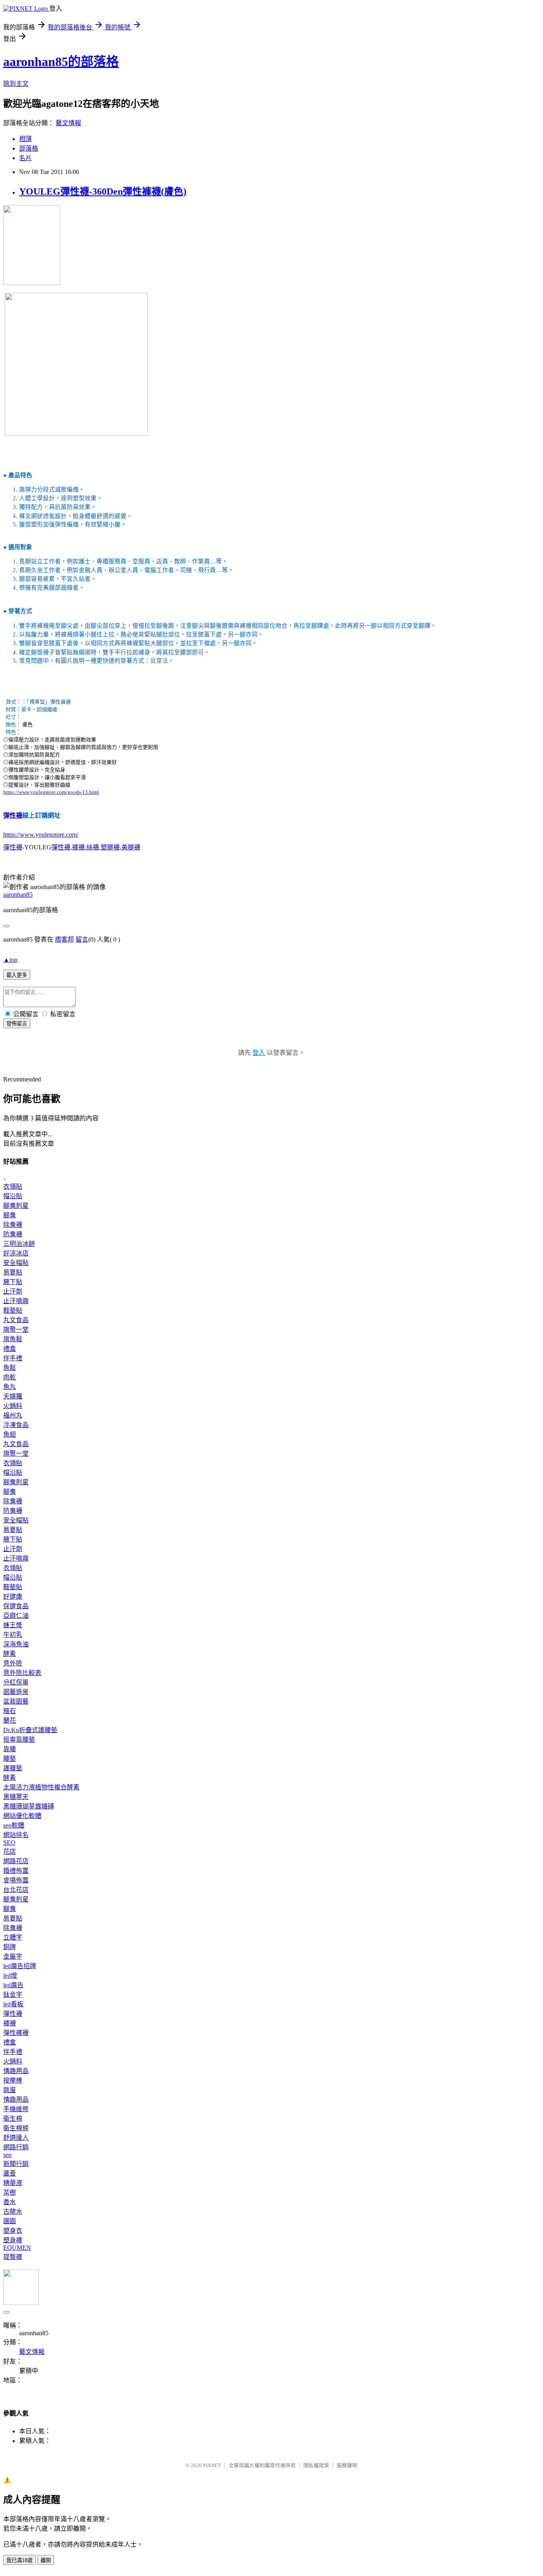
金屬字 (13, 1956)
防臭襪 (13, 1234)
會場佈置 (16, 1880)
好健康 (13, 1596)
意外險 (13, 1663)
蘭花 (10, 1720)
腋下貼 (13, 1282)
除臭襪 (13, 1225)
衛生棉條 (16, 2128)
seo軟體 (14, 1825)
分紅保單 (16, 1682)
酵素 (10, 1654)
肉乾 (10, 1377)
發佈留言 (17, 1024)
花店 (10, 1852)
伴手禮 (13, 1358)
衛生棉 (13, 2119)
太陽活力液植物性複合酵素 (41, 1787)
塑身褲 (13, 2240)
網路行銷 (16, 2147)
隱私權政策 (316, 2465)
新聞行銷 (16, 2164)
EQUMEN (17, 2248)
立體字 (13, 1937)
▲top (10, 960)
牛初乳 (13, 1635)
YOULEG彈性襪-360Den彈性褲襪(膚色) (103, 191)
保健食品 (16, 1606)
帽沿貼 (13, 1196)
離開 (46, 2560)
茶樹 (10, 2192)
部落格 (29, 148)
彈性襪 (13, 815)
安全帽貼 (16, 1263)
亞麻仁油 (16, 1616)
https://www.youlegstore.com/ (41, 834)
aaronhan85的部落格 (61, 62)
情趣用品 (16, 2071)
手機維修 (16, 2109)
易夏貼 (13, 1272)
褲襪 (78, 847)
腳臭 (10, 1215)
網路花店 (16, 1861)
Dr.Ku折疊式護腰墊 (30, 1730)
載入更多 (17, 975)
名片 (25, 158)
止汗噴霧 (16, 1301)
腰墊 (10, 1759)
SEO (9, 1842)
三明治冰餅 (19, 1244)
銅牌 (10, 1947)
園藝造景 (16, 1692)
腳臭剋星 (16, 1206)
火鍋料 (13, 1406)
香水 (10, 2202)
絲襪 (93, 847)
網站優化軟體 (22, 1816)
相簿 (25, 139)
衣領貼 (13, 1186)
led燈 (10, 1976)
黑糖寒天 (16, 1797)
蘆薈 (10, 2173)
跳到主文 (16, 84)
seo (7, 2155)
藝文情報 (68, 123)
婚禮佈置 (16, 1871)
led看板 (13, 2004)
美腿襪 (131, 847)
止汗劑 (13, 1291)
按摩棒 (13, 2080)
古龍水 (13, 2211)
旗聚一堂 (16, 1330)
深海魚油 (16, 1644)
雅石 (10, 1711)
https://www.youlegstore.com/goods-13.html (51, 792)
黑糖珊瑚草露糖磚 (29, 1806)
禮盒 (10, 1349)
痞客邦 (64, 939)
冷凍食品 (16, 1425)
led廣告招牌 (20, 1966)
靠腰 (10, 1749)
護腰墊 (13, 1768)
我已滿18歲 (19, 2560)
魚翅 (10, 1434)
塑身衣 (13, 2231)
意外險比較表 (22, 1673)
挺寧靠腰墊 (19, 1740)
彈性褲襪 (16, 2033)
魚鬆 (10, 1368)
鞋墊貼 (13, 1310)
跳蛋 (10, 2090)
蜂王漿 (13, 1625)
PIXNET (212, 2465)
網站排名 (16, 1835)
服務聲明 (347, 2465)
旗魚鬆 (13, 1339)
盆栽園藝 (16, 1701)
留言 (82, 939)
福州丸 (13, 1415)
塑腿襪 (110, 847)
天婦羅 (13, 1396)
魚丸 (10, 1387)
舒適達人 (16, 2138)
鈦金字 (13, 1995)
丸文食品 (16, 1320)
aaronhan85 (18, 894)
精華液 (13, 2183)
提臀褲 (13, 2257)
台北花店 (16, 1890)
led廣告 (13, 1985)
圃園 (10, 2221)
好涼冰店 (16, 1253)
